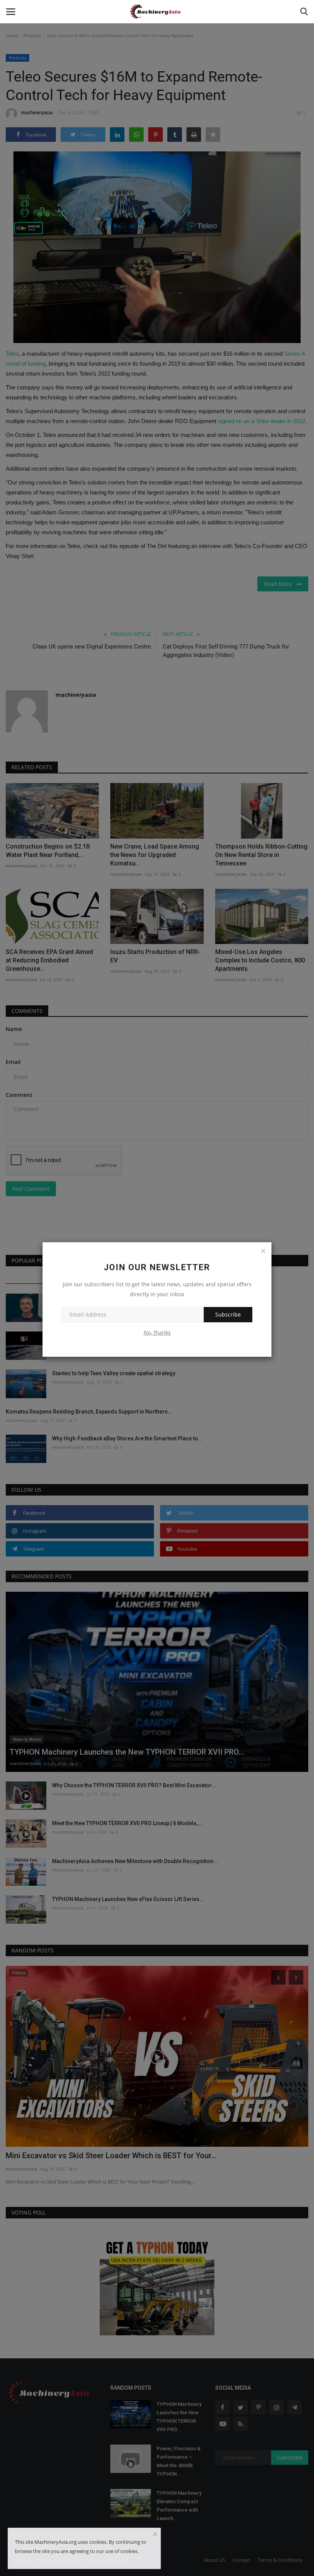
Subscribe (228, 1314)
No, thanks (157, 1332)
